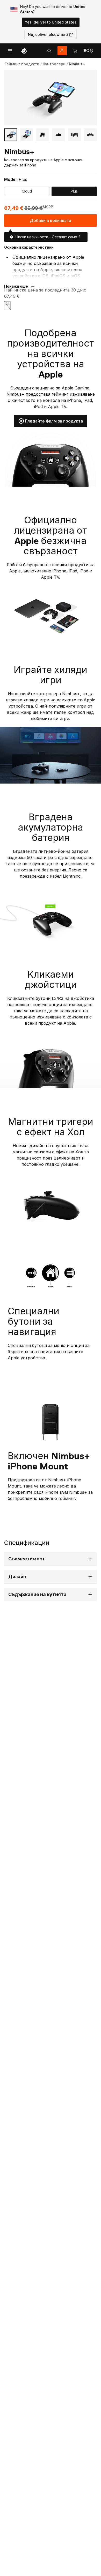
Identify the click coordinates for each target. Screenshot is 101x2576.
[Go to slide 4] (59, 135)
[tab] (49, 51)
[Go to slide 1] (11, 135)
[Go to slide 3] (42, 135)
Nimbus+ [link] (77, 64)
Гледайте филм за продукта (54, 421)
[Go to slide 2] (27, 135)
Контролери (54, 64)
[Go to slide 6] (90, 135)
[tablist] (49, 51)
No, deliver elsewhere (48, 34)
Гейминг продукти (22, 64)
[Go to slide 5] (75, 135)
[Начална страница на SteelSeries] (24, 51)
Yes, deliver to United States (51, 22)
